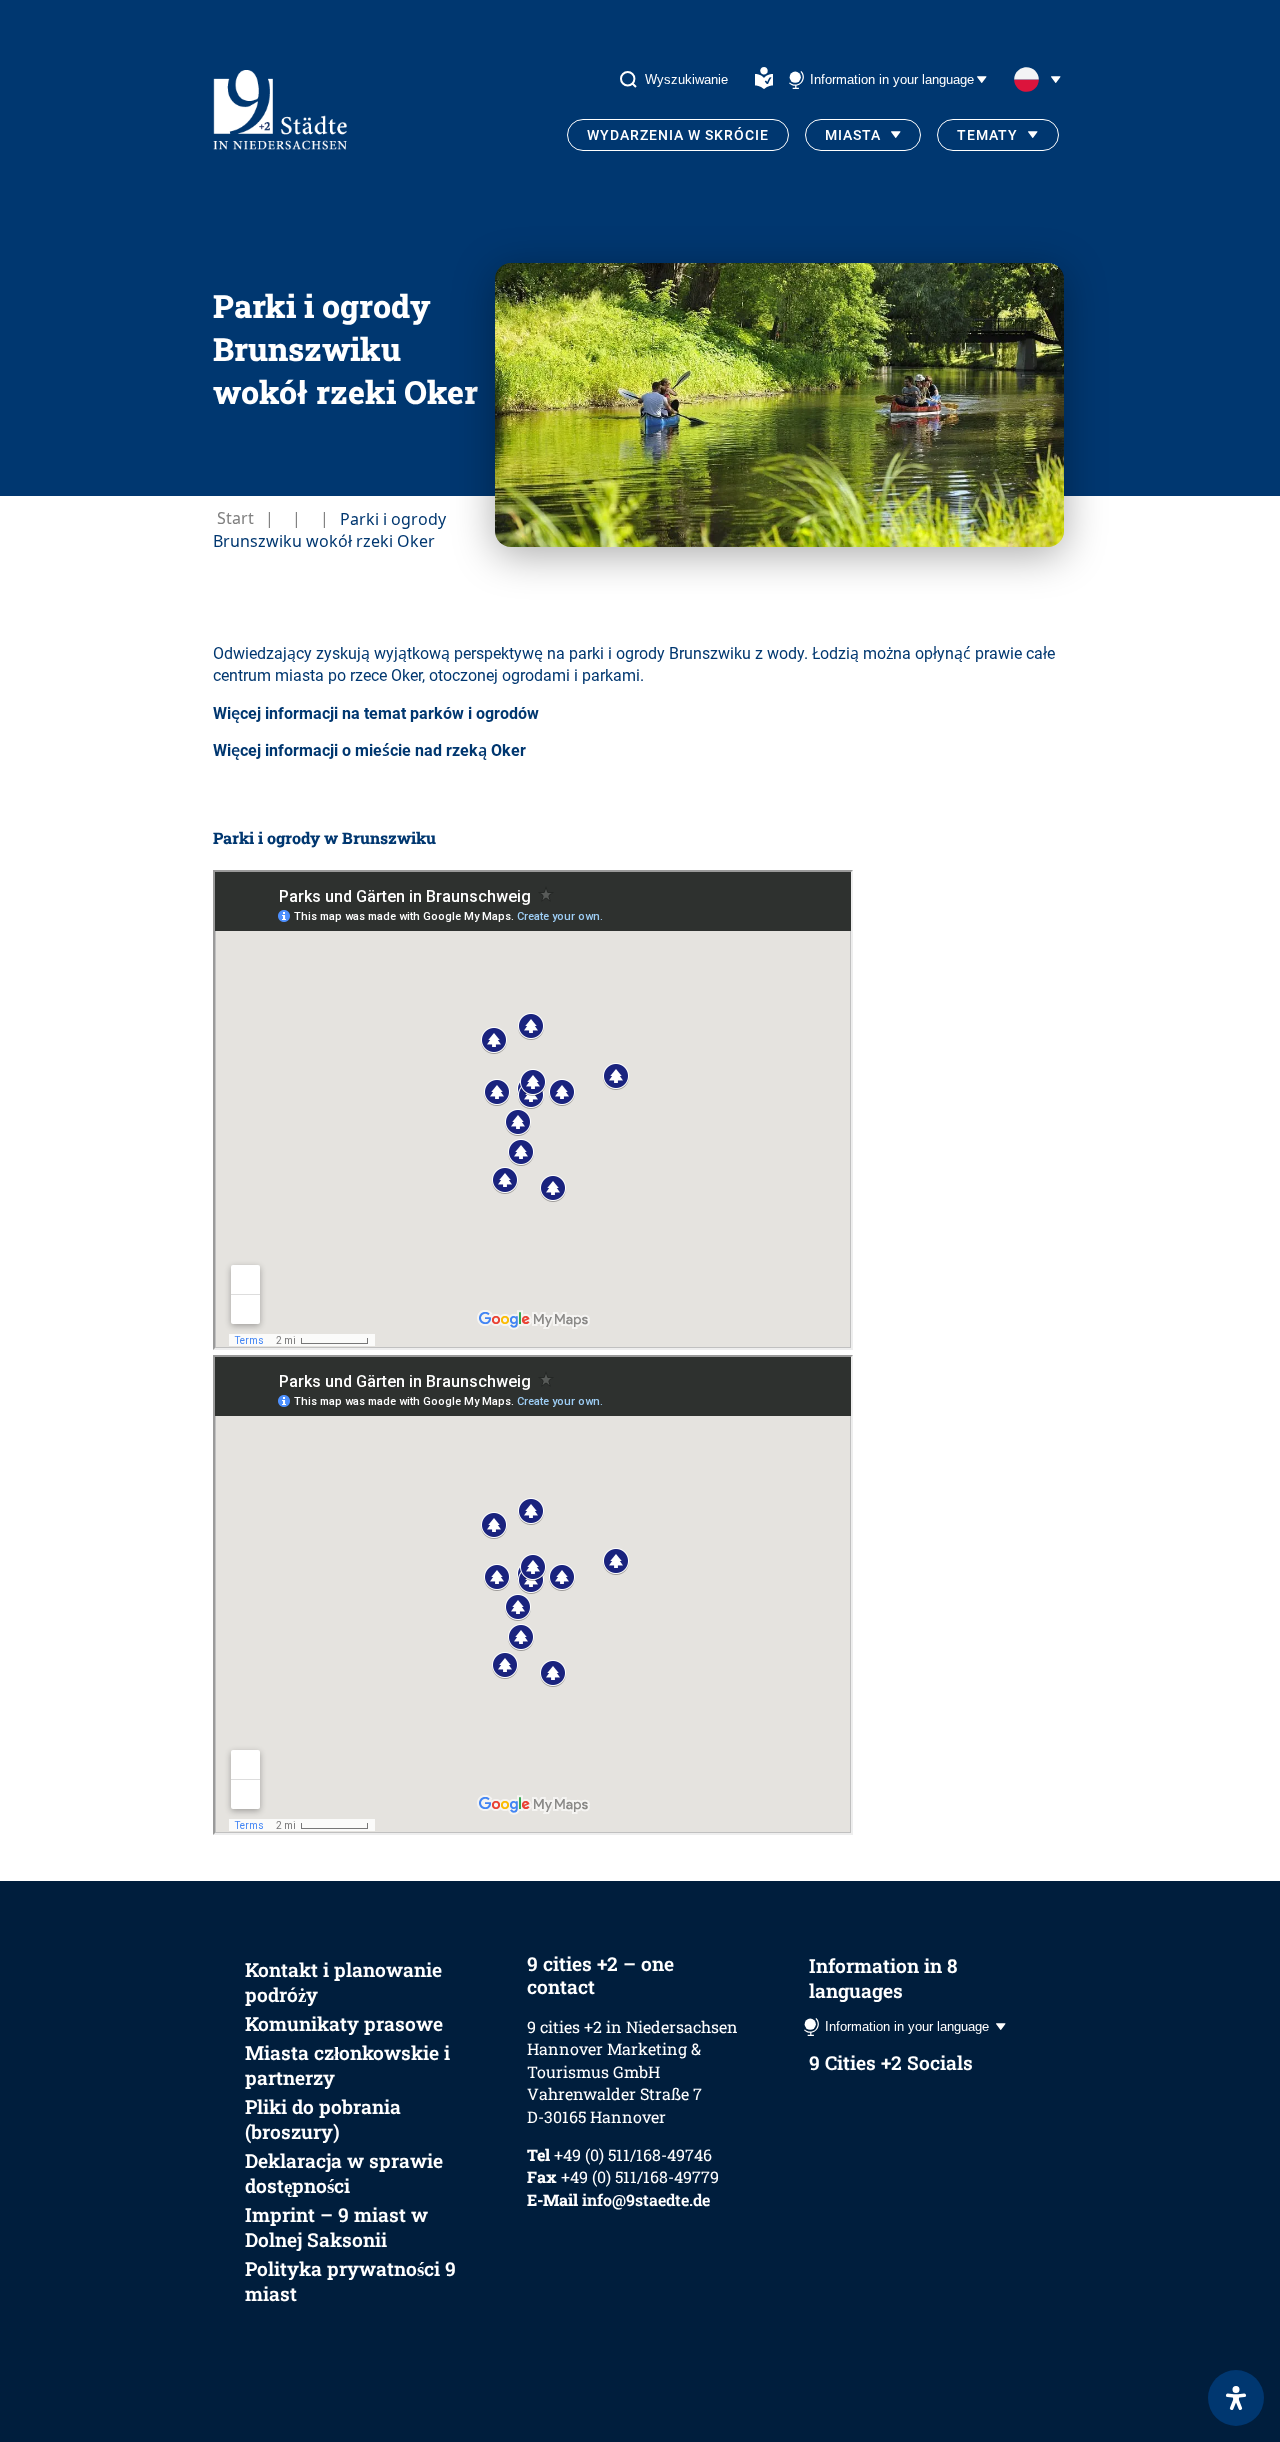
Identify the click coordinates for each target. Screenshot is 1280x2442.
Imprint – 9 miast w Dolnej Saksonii (336, 2227)
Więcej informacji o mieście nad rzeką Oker (369, 750)
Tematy (987, 135)
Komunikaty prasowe (344, 2023)
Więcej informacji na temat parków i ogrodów (376, 713)
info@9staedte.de (646, 2199)
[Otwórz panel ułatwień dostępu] (1236, 2398)
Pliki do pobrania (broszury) (323, 2119)
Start (235, 518)
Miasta (853, 135)
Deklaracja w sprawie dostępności (344, 2173)
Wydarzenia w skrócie (678, 135)
